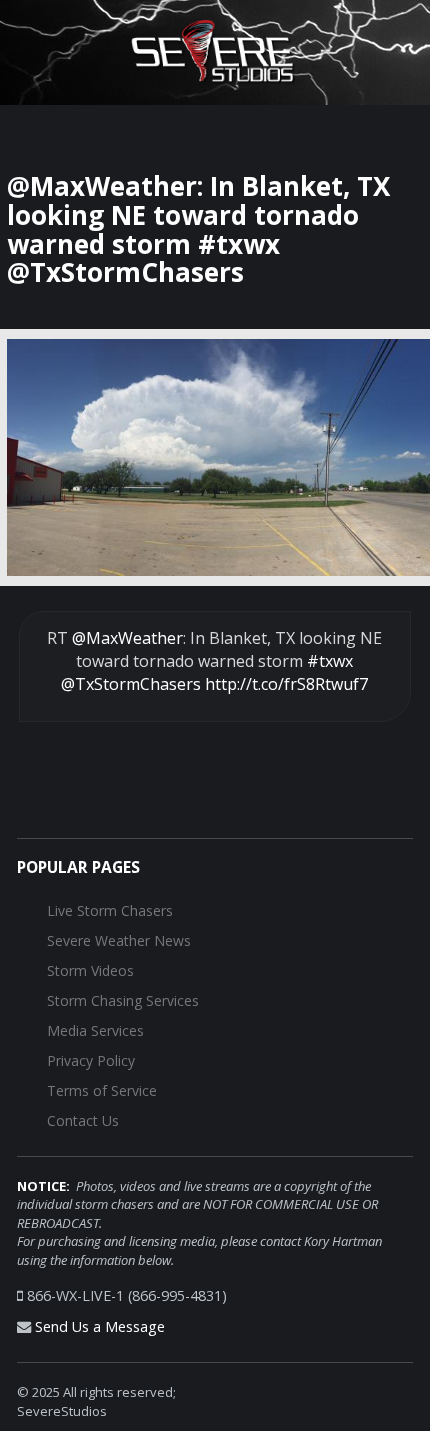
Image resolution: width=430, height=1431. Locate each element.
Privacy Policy (91, 1060)
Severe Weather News (119, 940)
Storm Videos (90, 970)
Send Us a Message (100, 1326)
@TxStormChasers (131, 684)
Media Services (95, 1030)
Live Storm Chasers (110, 910)
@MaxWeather (127, 638)
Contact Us (83, 1120)
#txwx (330, 661)
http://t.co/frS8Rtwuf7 (286, 684)
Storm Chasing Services (123, 1000)
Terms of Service (102, 1090)
